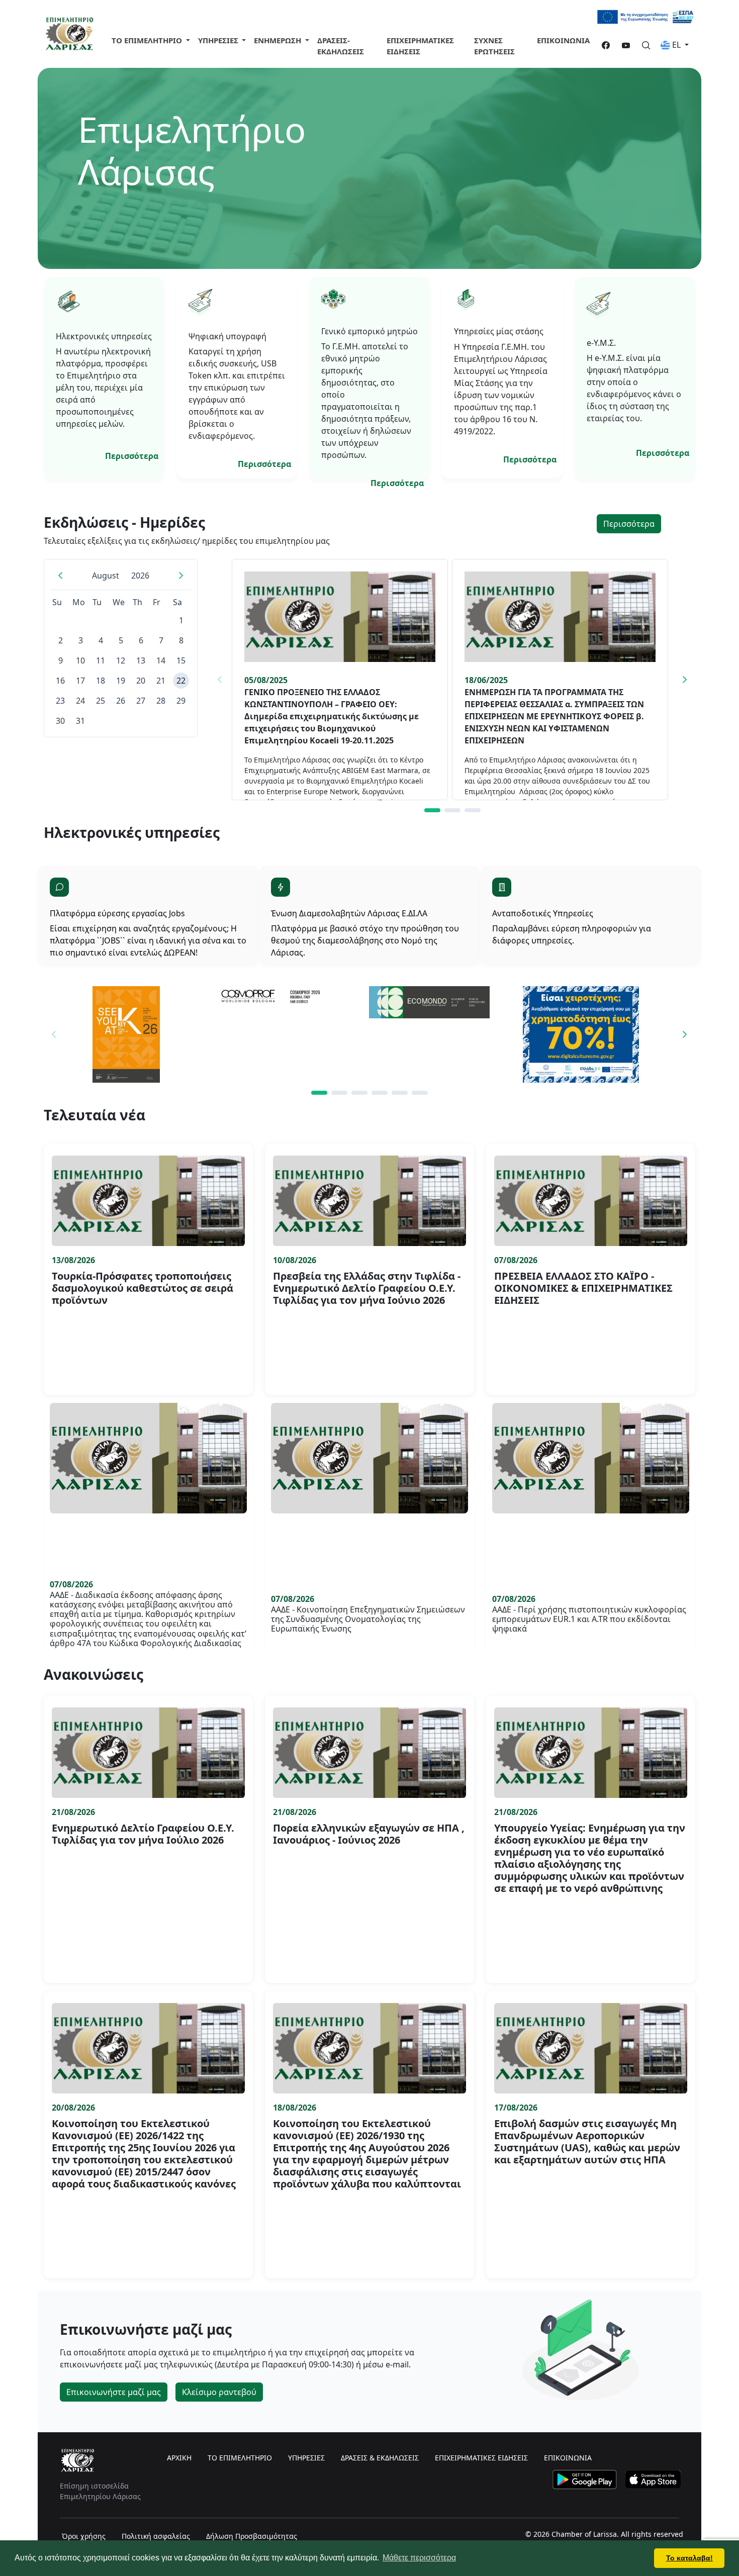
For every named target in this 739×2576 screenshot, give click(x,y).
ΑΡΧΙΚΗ (179, 2458)
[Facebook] (602, 46)
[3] (473, 810)
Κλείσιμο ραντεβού (219, 2392)
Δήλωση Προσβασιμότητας (252, 2536)
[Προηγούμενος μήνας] (60, 576)
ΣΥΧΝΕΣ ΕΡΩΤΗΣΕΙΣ (494, 46)
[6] (420, 1093)
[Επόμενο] (685, 680)
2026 (140, 576)
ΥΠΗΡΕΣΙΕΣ (306, 2458)
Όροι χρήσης (84, 2536)
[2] (452, 810)
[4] (380, 1093)
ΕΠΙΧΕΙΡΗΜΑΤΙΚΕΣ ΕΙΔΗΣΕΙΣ (420, 46)
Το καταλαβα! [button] (689, 2558)
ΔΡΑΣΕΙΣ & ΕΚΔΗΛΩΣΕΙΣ (380, 2458)
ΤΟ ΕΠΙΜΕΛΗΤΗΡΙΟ (148, 40)
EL (676, 45)
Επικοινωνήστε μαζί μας (114, 2392)
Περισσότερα (132, 456)
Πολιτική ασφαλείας (156, 2536)
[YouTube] (622, 46)
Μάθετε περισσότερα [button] (419, 2558)
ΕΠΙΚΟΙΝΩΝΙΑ (563, 40)
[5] (400, 1093)
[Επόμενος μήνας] (181, 576)
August (106, 576)
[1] (432, 810)
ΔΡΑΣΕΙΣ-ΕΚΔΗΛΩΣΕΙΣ (341, 46)
